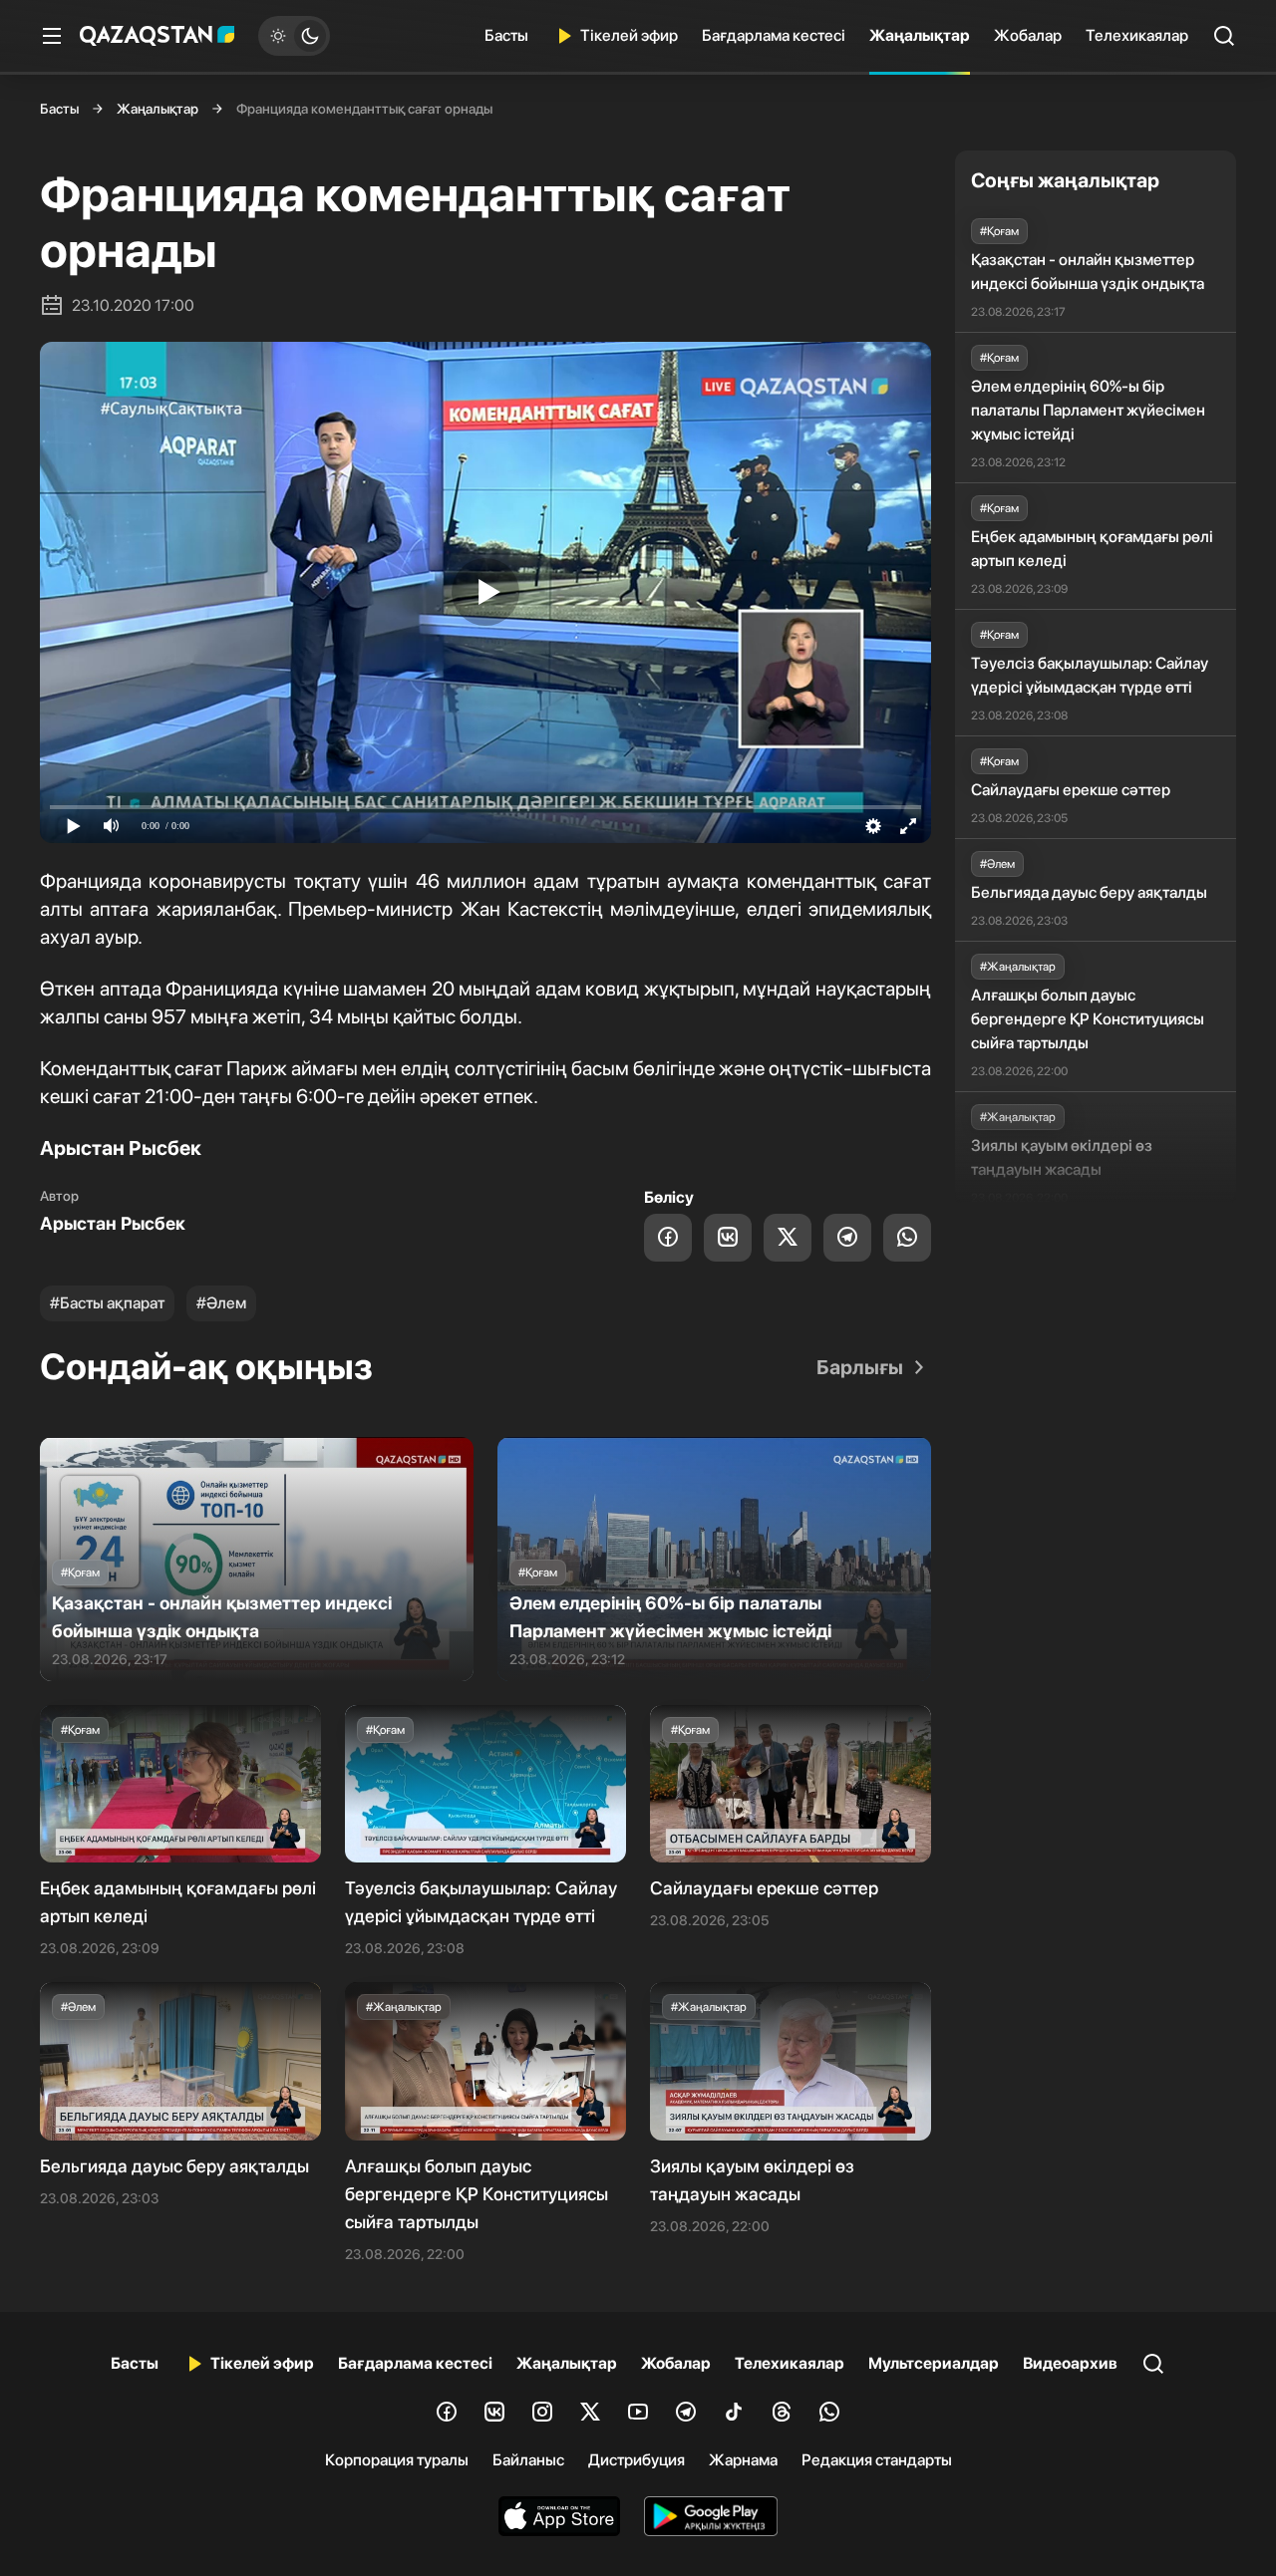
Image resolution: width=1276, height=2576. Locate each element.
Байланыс (528, 2460)
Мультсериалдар (934, 2363)
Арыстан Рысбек (113, 1223)
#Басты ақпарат (107, 1303)
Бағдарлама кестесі (774, 35)
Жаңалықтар (920, 35)
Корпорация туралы (397, 2460)
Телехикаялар (1137, 35)
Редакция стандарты (877, 2460)
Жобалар (1028, 35)
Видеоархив (1070, 2363)
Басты (506, 35)
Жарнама (743, 2460)
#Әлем (221, 1303)
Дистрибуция (637, 2460)
